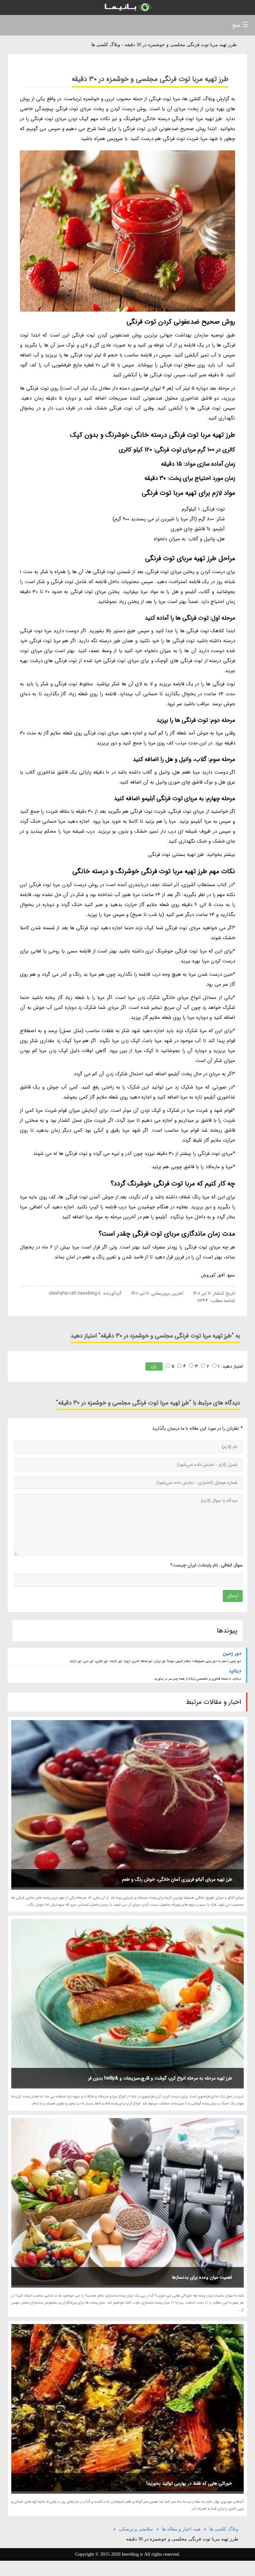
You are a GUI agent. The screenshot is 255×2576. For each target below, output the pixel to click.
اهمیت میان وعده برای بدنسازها (202, 2277)
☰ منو (240, 25)
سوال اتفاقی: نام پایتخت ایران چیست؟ (206, 1565)
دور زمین (232, 1653)
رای (154, 1366)
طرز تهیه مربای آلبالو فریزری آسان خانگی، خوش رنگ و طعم (177, 1879)
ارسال (233, 1596)
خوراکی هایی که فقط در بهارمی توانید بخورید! (189, 2483)
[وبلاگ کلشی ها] (127, 7)
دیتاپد (235, 1671)
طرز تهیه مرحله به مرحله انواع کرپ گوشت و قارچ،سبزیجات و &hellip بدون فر (160, 2078)
